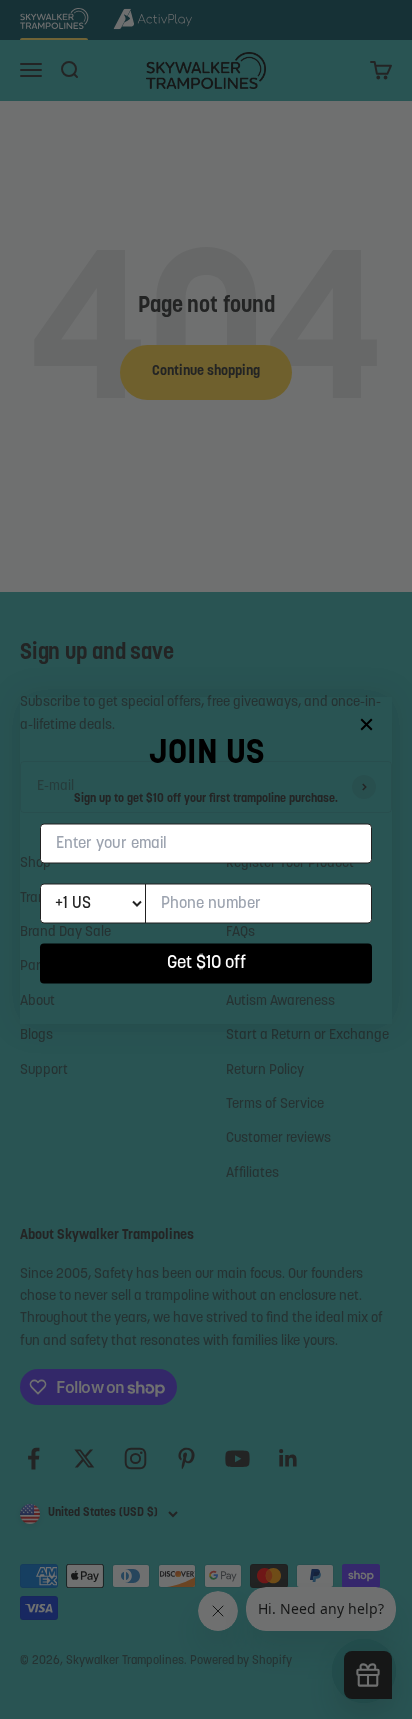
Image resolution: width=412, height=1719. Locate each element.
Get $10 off (206, 963)
